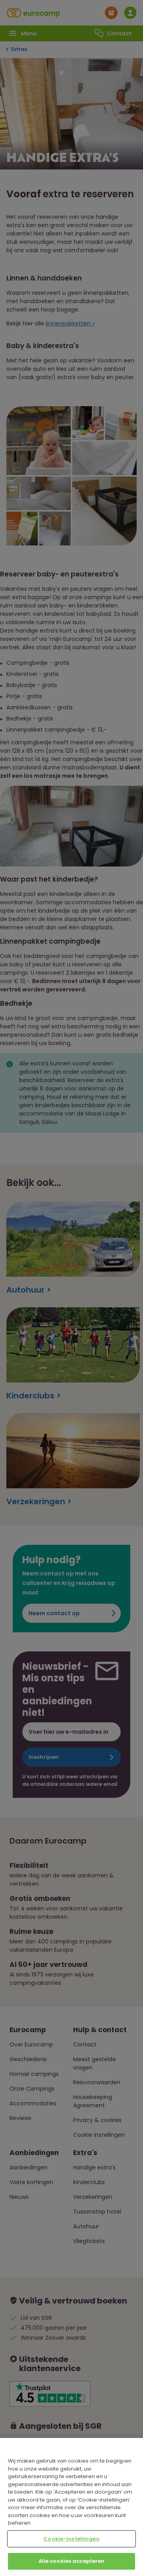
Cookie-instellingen (71, 2539)
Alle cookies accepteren (72, 2561)
